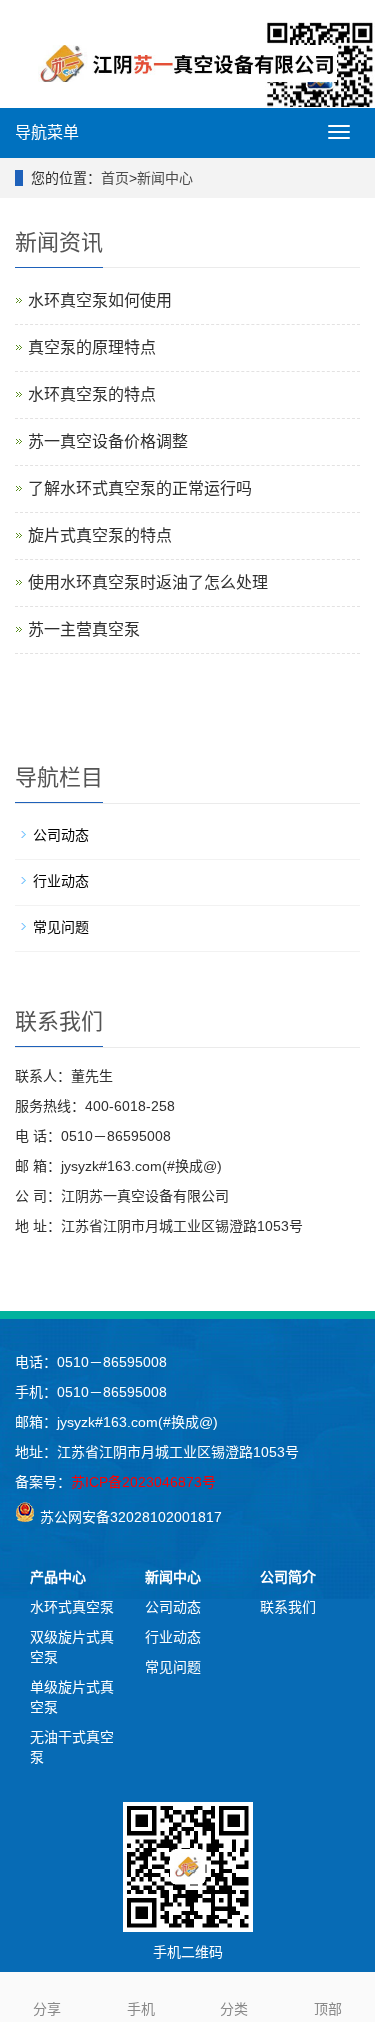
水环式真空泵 (72, 1607)
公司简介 (288, 1577)
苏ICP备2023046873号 (143, 1482)
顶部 (328, 2009)
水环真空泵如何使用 (100, 300)
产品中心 (58, 1577)
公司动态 (61, 835)
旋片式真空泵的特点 (100, 535)
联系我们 (288, 1607)
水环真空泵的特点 (92, 394)
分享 (47, 2009)
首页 (115, 178)
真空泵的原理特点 (92, 347)
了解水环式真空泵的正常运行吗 (140, 488)
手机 (141, 2009)
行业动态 (61, 881)
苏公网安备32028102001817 (131, 1517)
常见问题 (61, 927)
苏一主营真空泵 (84, 629)
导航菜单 (47, 132)
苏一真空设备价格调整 (108, 441)
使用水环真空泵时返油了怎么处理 (148, 582)
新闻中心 (165, 178)
